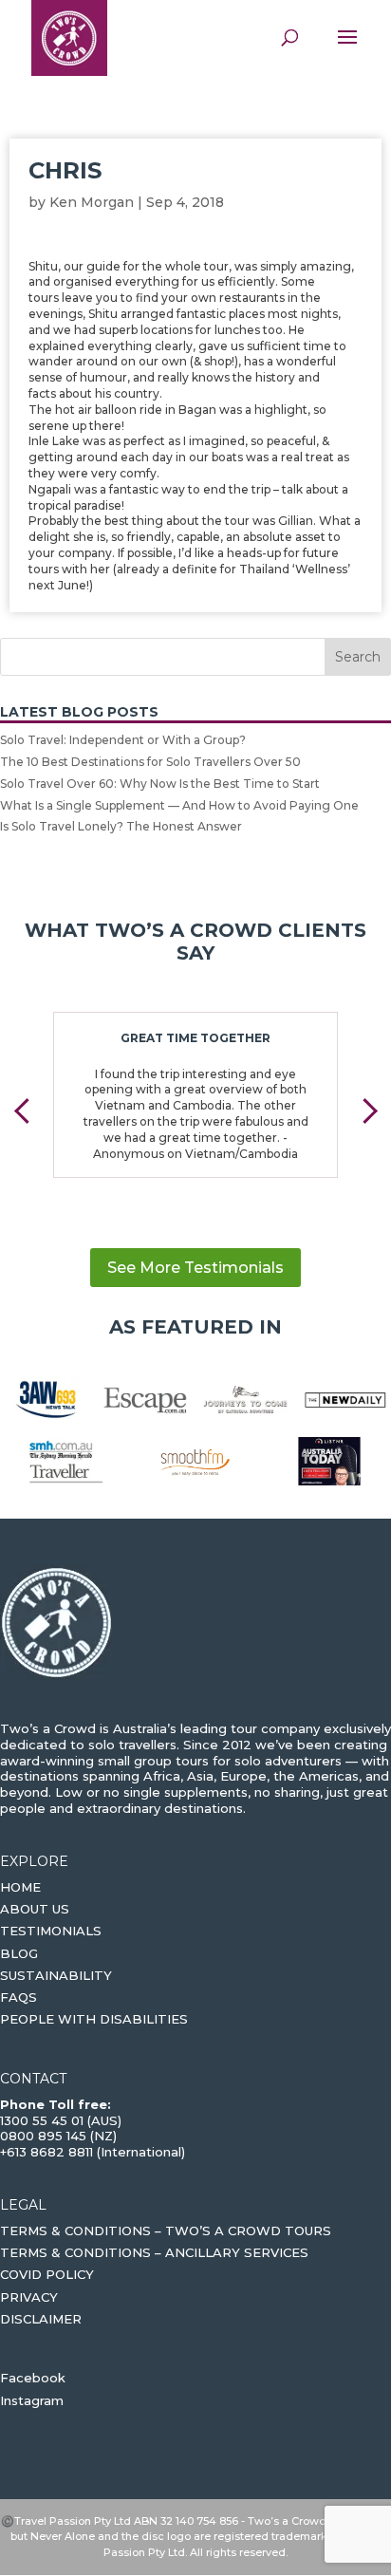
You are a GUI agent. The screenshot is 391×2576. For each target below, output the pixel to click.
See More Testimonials (195, 1268)
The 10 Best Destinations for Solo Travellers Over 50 (150, 762)
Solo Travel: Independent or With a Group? (123, 740)
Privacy (29, 2297)
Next (364, 1111)
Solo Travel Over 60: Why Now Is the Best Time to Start (160, 784)
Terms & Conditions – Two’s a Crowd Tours (166, 2231)
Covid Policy (47, 2274)
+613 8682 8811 (47, 2152)
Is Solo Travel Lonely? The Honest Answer (121, 826)
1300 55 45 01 (42, 2120)
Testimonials (51, 1931)
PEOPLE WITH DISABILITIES (94, 2019)
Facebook (33, 2378)
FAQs (19, 1997)
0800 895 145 (45, 2136)
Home (20, 1887)
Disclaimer (41, 2319)
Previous (27, 1111)
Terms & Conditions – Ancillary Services (154, 2252)
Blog (19, 1953)
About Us (35, 1909)
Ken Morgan (92, 202)
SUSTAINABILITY (56, 1975)
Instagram (32, 2400)
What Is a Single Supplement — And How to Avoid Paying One (179, 805)
